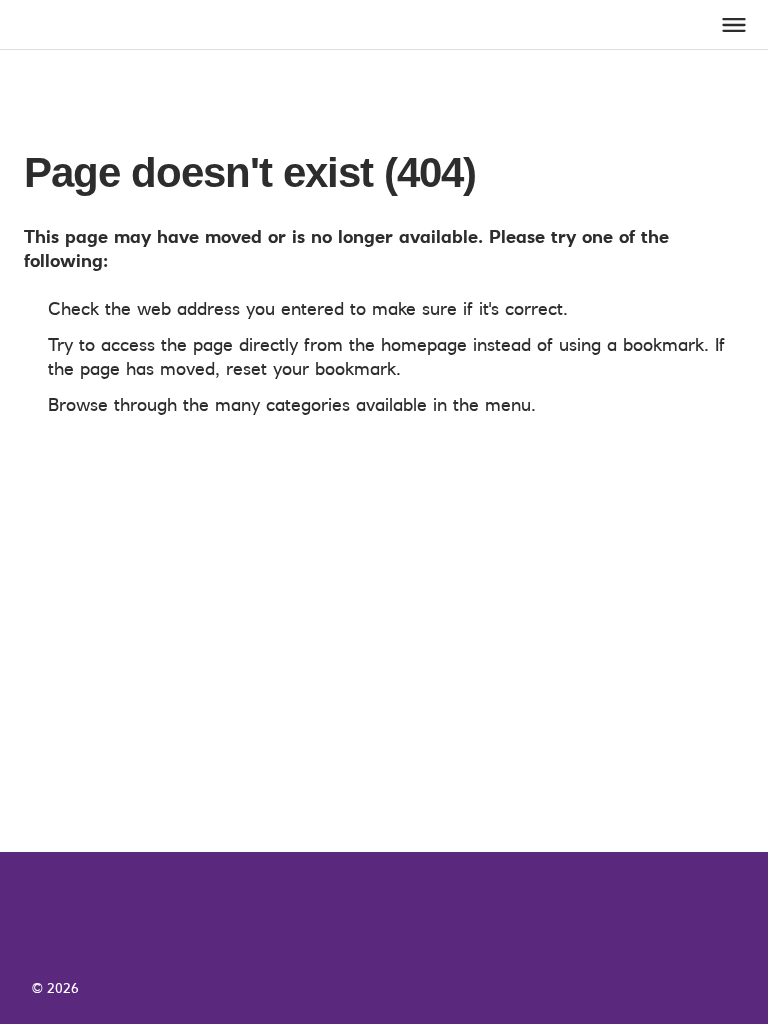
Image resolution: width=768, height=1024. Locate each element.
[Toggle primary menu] (734, 25)
